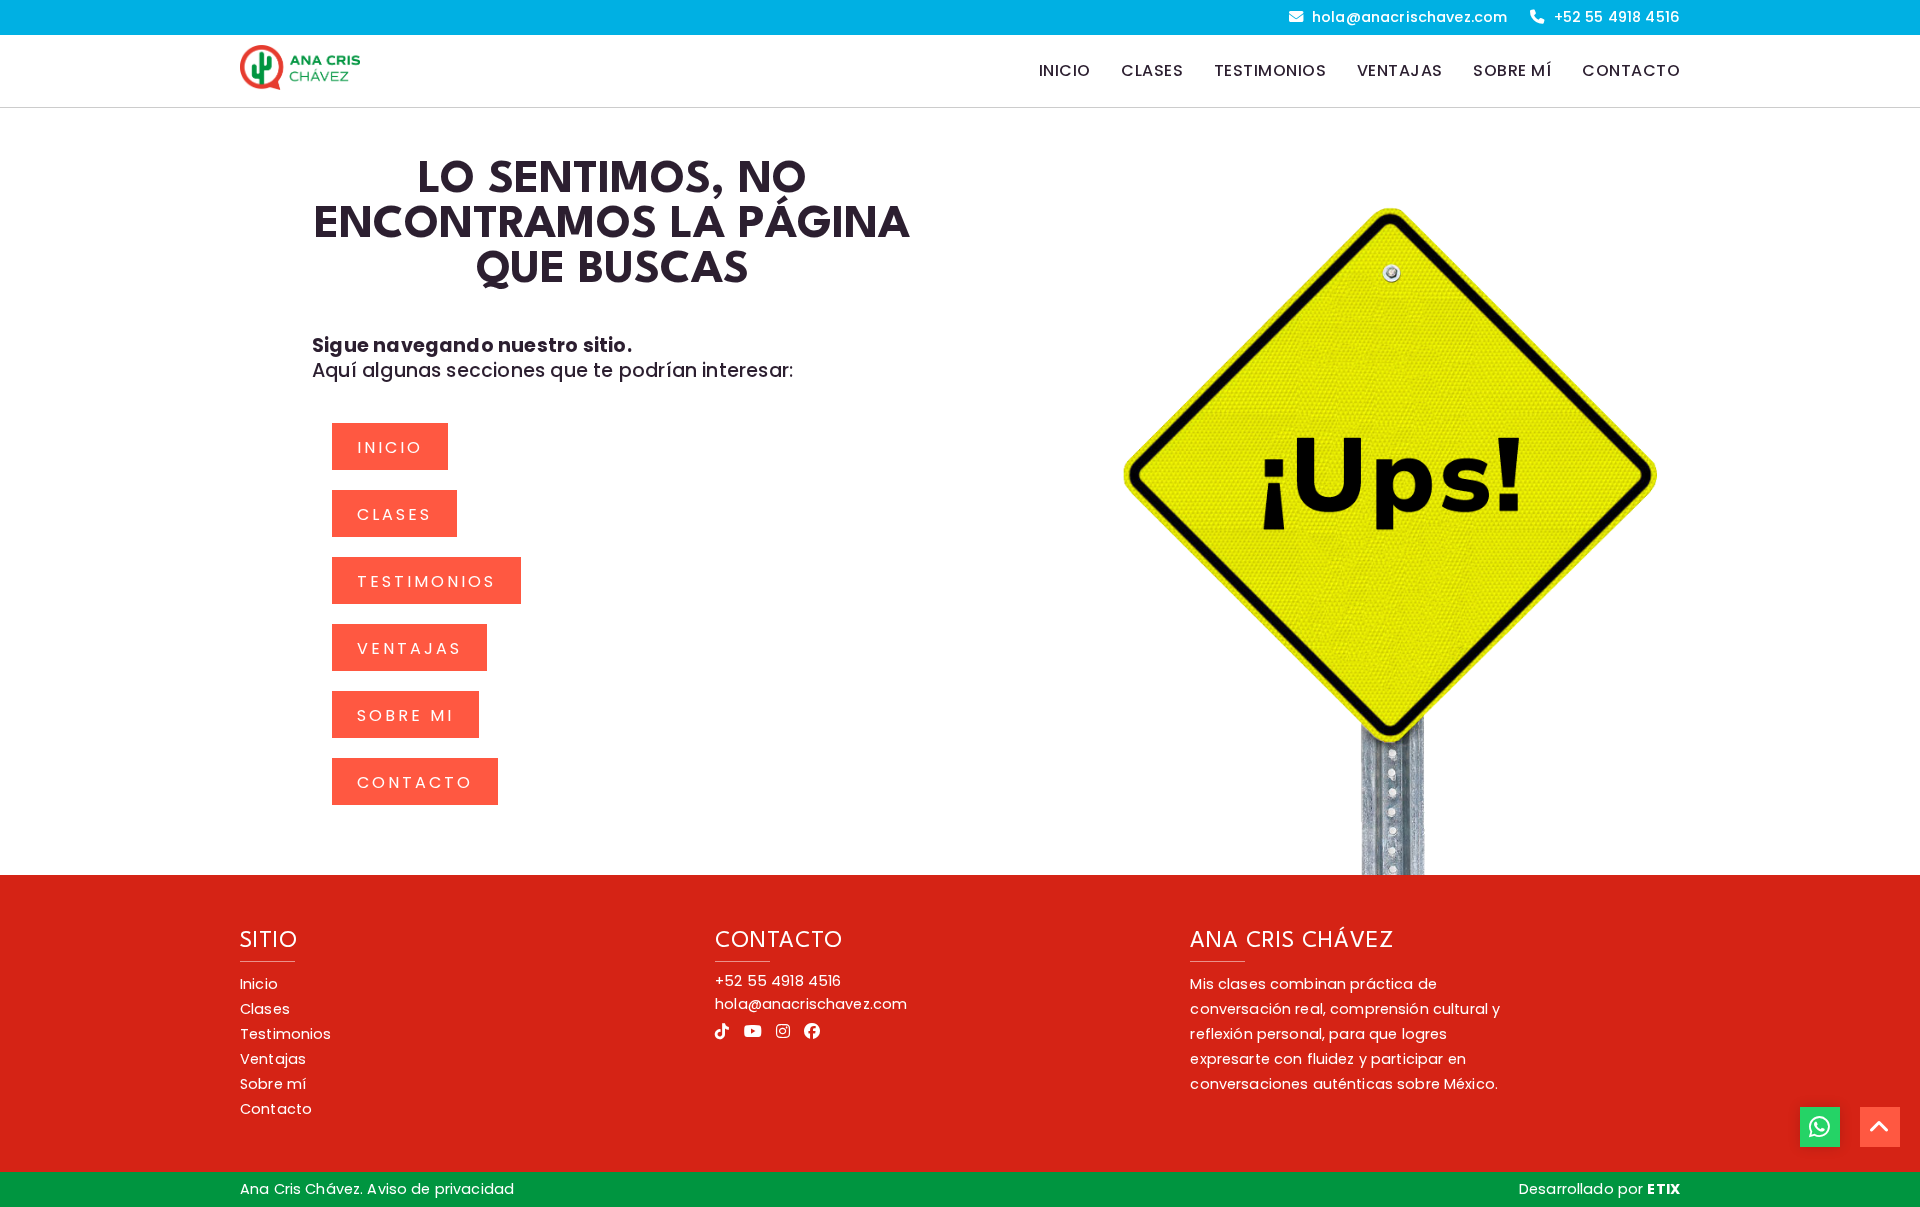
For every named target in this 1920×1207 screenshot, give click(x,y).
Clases (394, 514)
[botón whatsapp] (1820, 1127)
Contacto (415, 782)
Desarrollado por (1599, 1189)
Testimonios (426, 581)
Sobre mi (405, 715)
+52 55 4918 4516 (1615, 17)
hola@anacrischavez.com (1407, 17)
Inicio (390, 447)
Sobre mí (273, 1084)
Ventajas (409, 648)
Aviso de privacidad (440, 1189)
